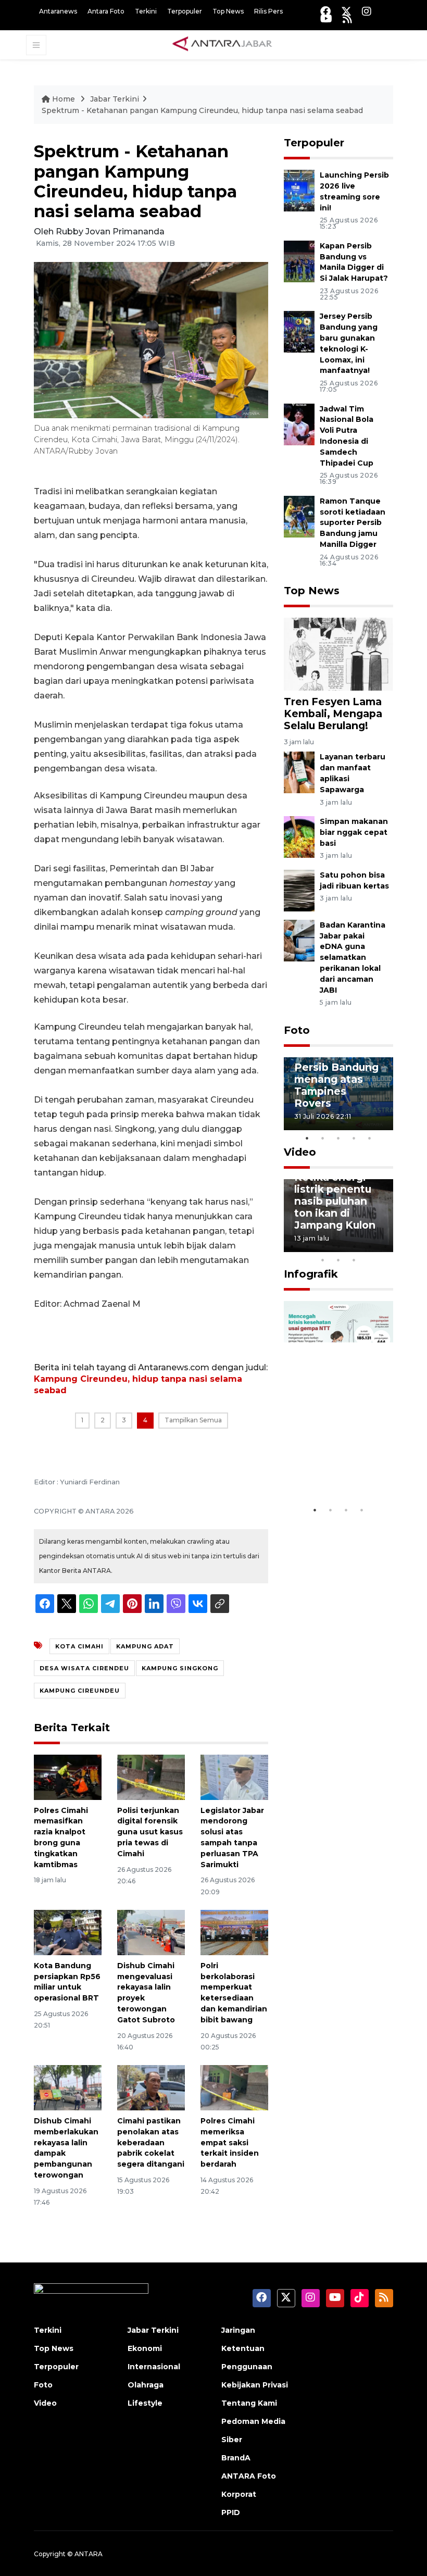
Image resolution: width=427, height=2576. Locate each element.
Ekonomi (145, 2348)
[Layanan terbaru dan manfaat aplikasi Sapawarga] (299, 772)
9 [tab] (338, 1260)
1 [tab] (307, 1138)
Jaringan (238, 2330)
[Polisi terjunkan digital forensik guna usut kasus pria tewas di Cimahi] (151, 1777)
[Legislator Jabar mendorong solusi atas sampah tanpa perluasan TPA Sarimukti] (234, 1777)
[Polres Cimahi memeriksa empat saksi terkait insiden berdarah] (234, 2087)
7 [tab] (385, 1246)
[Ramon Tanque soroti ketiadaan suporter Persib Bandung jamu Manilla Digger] (299, 516)
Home (64, 99)
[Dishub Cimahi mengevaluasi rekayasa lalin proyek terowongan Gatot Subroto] (151, 1932)
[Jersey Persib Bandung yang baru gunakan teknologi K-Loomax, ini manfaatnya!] (299, 332)
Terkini (146, 11)
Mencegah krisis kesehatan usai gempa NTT (338, 1462)
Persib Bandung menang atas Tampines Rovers (336, 1085)
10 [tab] (354, 1260)
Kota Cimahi (79, 1646)
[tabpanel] (338, 1094)
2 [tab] (323, 1138)
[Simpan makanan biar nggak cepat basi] (299, 836)
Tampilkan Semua (193, 1420)
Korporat (239, 2494)
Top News (228, 11)
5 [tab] (370, 1138)
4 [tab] (354, 1138)
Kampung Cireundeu (80, 1691)
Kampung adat (145, 1646)
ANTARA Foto (249, 2476)
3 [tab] (338, 1138)
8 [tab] (323, 1260)
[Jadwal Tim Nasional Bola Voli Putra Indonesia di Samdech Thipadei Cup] (299, 424)
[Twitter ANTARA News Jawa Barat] (346, 11)
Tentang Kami (249, 2403)
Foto (297, 1030)
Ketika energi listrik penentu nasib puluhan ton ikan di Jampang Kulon (335, 1201)
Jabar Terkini (115, 99)
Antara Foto (106, 11)
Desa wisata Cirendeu (84, 1668)
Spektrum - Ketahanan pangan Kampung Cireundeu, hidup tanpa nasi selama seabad (202, 110)
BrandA (236, 2458)
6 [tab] (370, 1246)
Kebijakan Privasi (255, 2385)
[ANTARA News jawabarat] (223, 44)
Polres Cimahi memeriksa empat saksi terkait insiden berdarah (230, 2142)
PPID (231, 2512)
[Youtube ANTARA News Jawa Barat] (326, 18)
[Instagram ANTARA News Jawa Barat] (367, 11)
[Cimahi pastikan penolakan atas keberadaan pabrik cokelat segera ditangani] (151, 2087)
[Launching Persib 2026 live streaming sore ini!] (299, 190)
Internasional (154, 2367)
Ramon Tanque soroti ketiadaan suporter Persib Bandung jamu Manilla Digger (353, 523)
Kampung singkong (180, 1668)
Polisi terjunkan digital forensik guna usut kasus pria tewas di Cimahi (150, 1832)
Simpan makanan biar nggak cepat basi (354, 832)
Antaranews (58, 11)
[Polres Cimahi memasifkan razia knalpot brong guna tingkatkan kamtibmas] (68, 1777)
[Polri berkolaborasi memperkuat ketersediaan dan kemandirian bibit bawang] (234, 1932)
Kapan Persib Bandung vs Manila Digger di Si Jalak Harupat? (354, 262)
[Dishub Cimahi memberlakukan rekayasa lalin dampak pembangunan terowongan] (68, 2087)
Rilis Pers (268, 11)
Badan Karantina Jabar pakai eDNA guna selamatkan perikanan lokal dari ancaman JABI (353, 958)
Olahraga (146, 2385)
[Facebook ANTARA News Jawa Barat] (325, 11)
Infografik (311, 1274)
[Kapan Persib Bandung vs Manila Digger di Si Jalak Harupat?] (299, 261)
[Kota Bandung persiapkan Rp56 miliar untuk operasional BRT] (68, 1932)
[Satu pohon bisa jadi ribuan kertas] (299, 890)
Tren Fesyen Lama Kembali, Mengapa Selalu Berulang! (333, 714)
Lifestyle (145, 2403)
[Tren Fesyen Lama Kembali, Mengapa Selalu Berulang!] (338, 653)
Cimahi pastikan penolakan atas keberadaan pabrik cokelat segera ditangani (151, 2142)
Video (300, 1152)
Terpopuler (185, 11)
